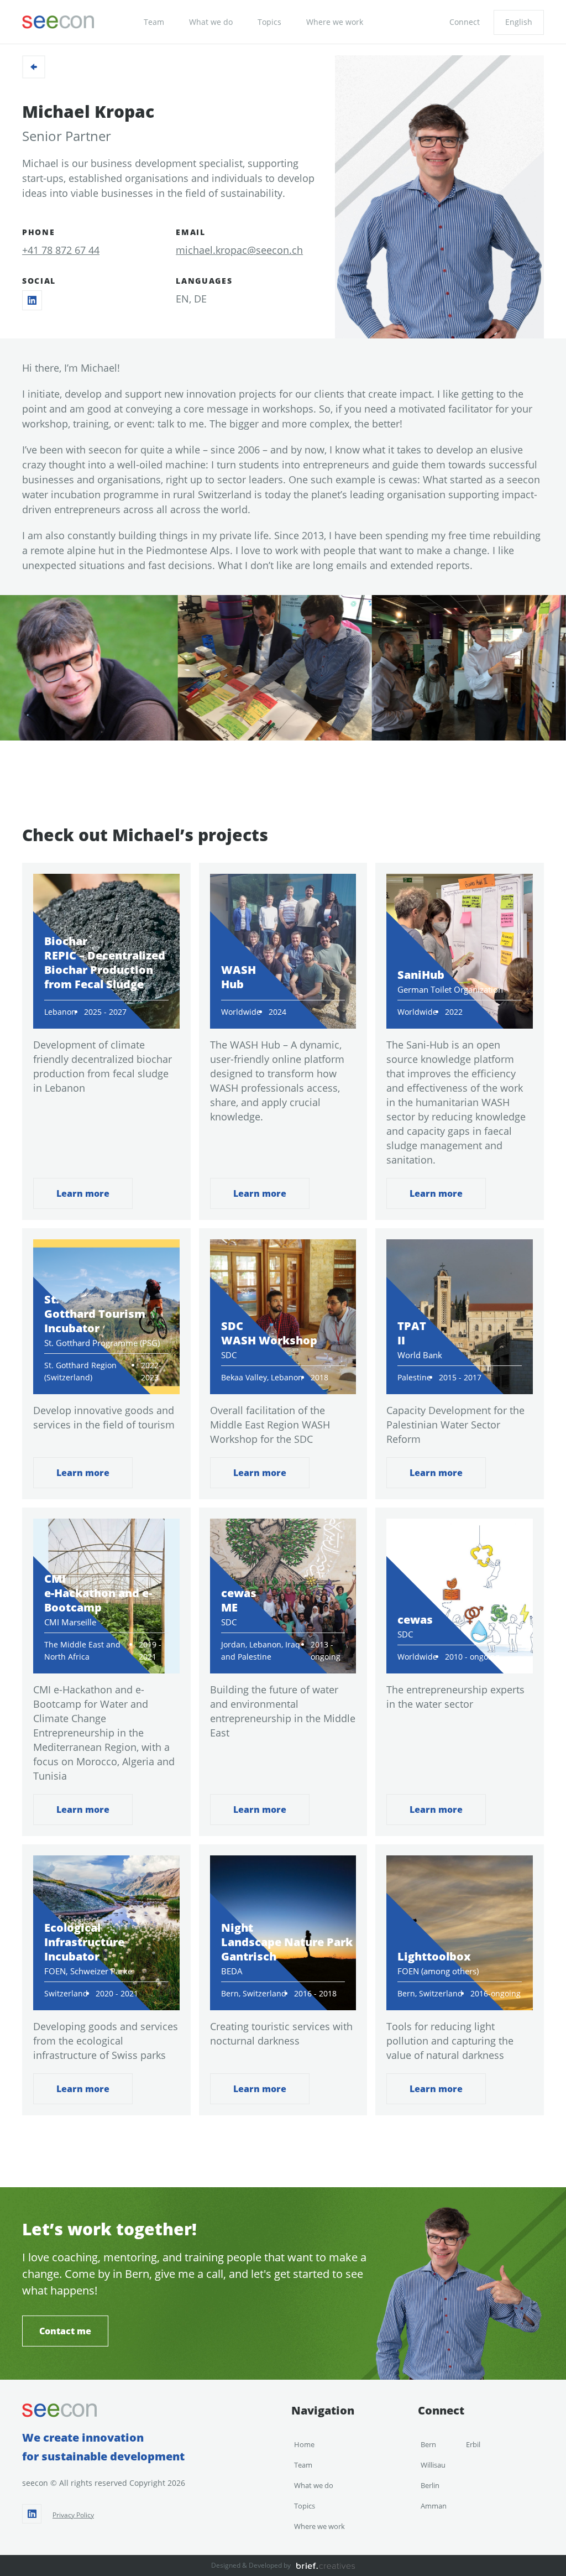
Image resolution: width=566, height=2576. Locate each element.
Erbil (473, 2444)
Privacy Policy (73, 2515)
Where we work (335, 22)
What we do (211, 22)
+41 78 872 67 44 (61, 250)
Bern (428, 2444)
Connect (465, 22)
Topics (269, 22)
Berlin (430, 2485)
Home (304, 2444)
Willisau (433, 2465)
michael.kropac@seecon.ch (239, 250)
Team (154, 22)
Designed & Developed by (251, 2565)
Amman (434, 2506)
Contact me (65, 2331)
